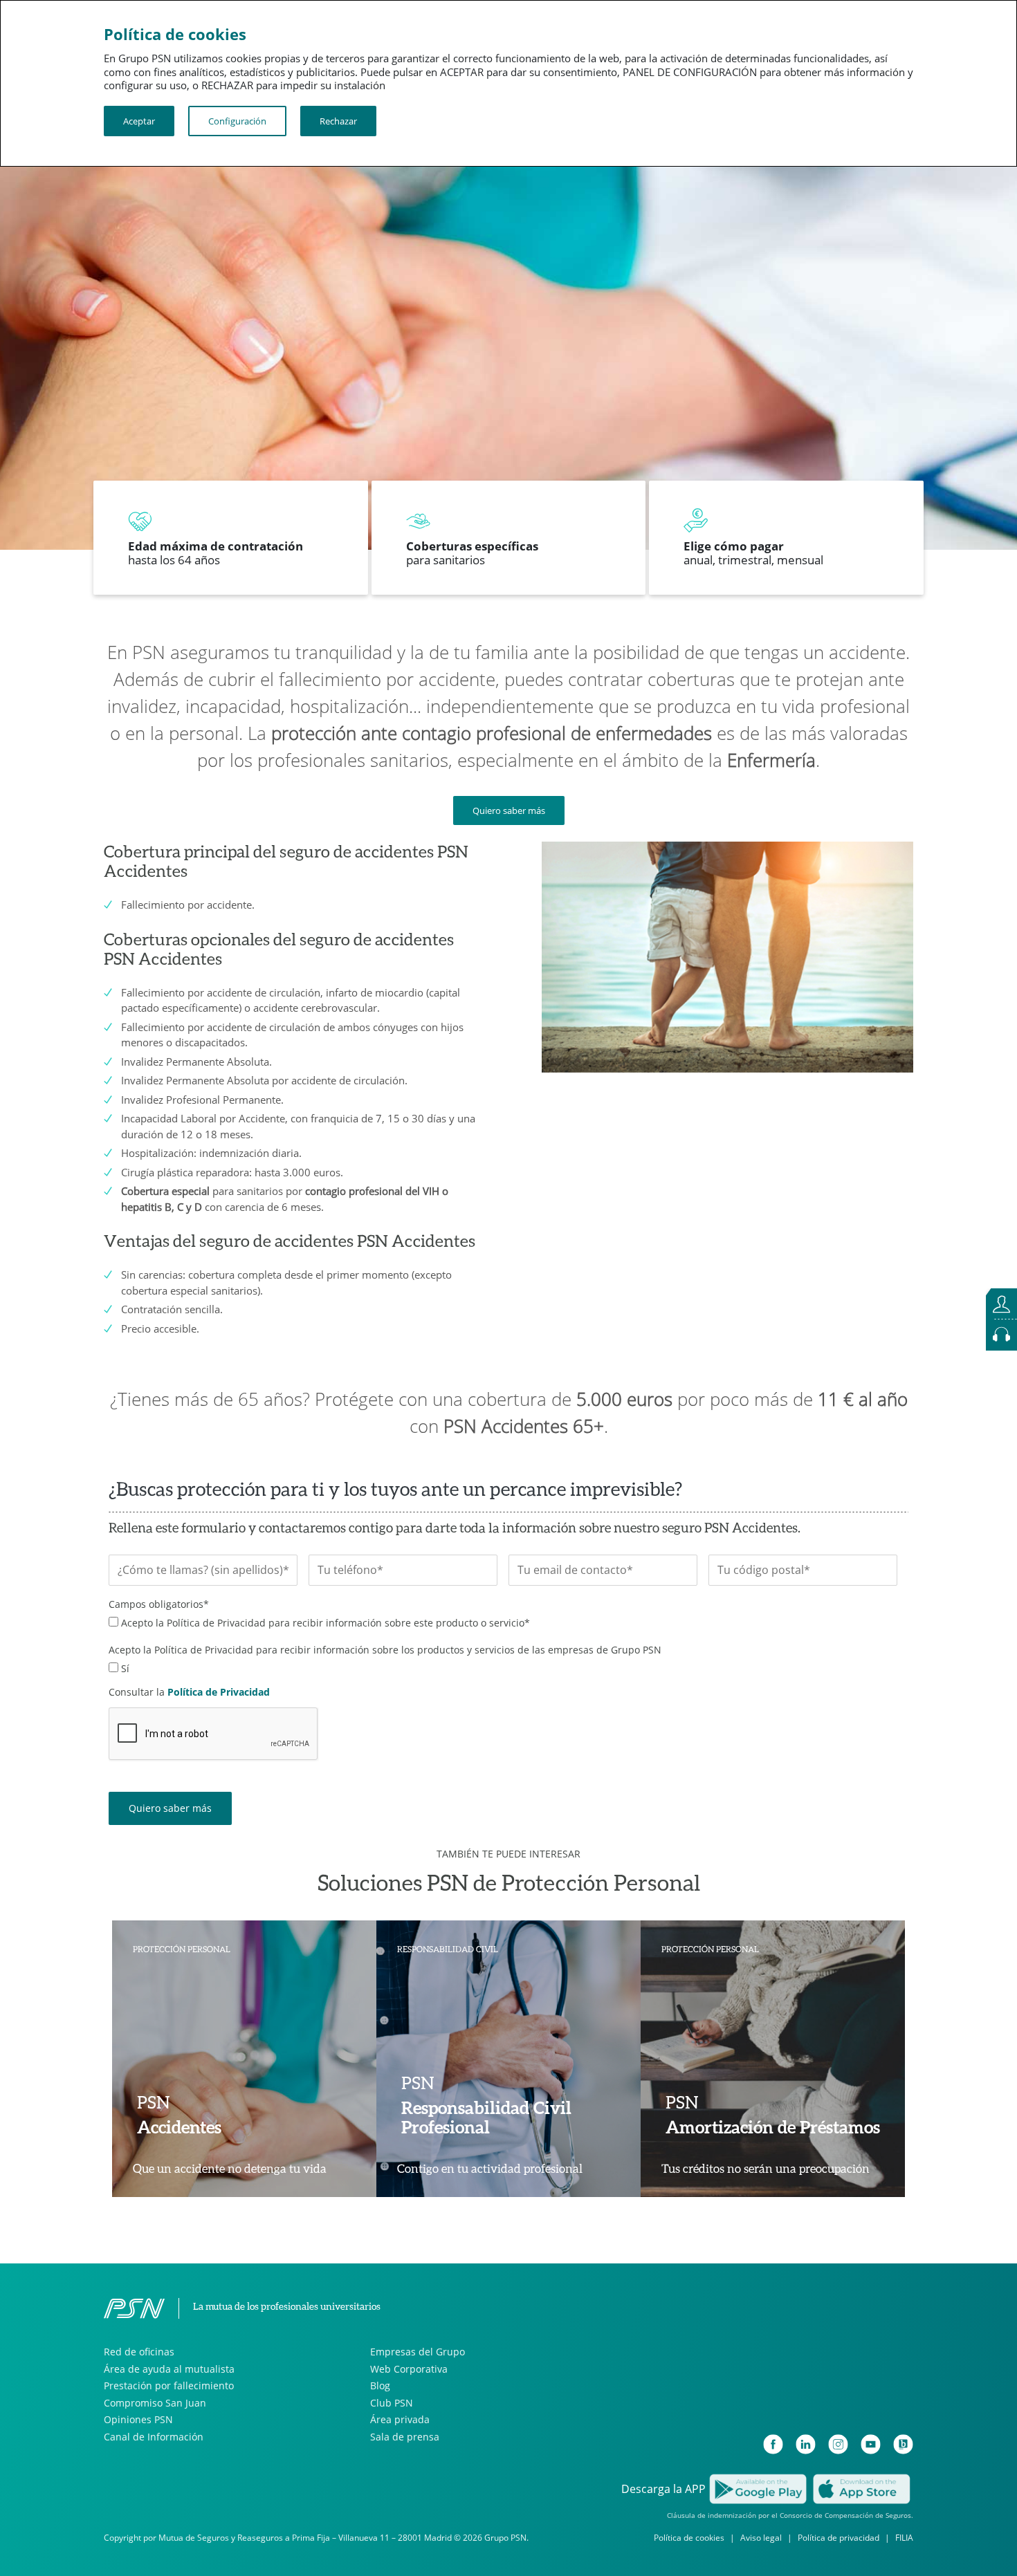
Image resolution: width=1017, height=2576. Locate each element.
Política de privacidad (839, 2538)
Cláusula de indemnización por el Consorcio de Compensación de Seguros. (790, 2515)
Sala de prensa (405, 2437)
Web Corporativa (409, 2369)
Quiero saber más (509, 810)
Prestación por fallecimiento (169, 2385)
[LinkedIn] (806, 2444)
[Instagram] (838, 2444)
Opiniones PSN (138, 2419)
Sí (125, 1668)
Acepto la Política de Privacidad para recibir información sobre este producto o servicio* (326, 1623)
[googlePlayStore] (758, 2487)
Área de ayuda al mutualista (169, 2369)
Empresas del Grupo (418, 2352)
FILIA (904, 2538)
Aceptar (139, 121)
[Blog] (903, 2444)
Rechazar (338, 121)
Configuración (237, 121)
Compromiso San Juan (155, 2403)
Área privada (400, 2419)
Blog (380, 2385)
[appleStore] (861, 2487)
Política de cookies (689, 2538)
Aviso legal (761, 2538)
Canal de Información (154, 2437)
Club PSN (392, 2403)
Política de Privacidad (219, 1692)
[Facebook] (773, 2444)
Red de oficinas (139, 2352)
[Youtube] (871, 2444)
